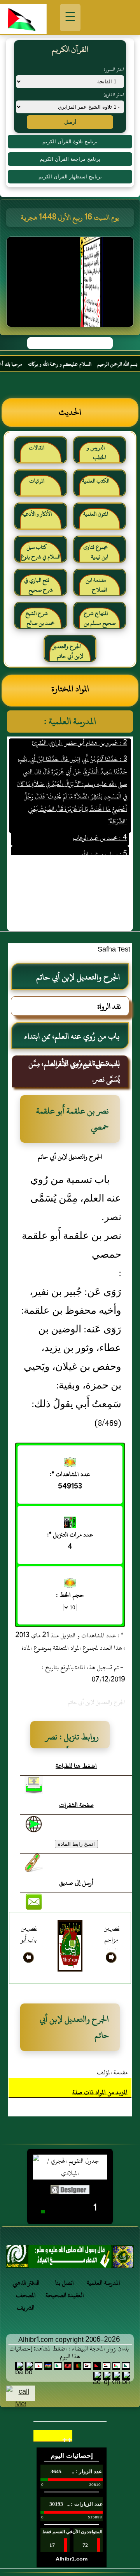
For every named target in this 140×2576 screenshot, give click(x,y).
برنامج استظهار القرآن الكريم (70, 177)
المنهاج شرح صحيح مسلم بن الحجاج (100, 621)
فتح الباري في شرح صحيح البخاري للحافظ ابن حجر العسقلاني (41, 588)
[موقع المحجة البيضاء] (71, 284)
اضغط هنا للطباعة (76, 1766)
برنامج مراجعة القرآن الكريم (70, 159)
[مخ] (70, 2259)
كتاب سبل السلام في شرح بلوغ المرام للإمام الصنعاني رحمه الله (40, 555)
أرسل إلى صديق (76, 1883)
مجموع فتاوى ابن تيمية (96, 552)
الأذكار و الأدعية (37, 514)
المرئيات (37, 481)
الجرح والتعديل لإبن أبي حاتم (67, 651)
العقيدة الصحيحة (65, 2295)
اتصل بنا (65, 2283)
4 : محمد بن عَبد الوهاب (100, 827)
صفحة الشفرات (76, 1805)
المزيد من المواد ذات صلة (100, 2092)
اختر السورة (114, 69)
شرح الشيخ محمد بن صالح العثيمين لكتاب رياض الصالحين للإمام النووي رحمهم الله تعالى (41, 621)
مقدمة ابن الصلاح (96, 585)
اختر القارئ (114, 95)
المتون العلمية (96, 514)
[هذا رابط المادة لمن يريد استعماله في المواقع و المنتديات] (34, 1863)
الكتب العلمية (96, 481)
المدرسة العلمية (103, 2283)
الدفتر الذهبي (26, 2283)
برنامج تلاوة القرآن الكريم (70, 142)
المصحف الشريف (26, 2301)
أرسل (70, 122)
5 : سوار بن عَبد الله (104, 843)
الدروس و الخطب (96, 453)
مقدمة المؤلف (112, 2072)
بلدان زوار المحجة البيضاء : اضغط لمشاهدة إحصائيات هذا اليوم (69, 2352)
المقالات (37, 448)
